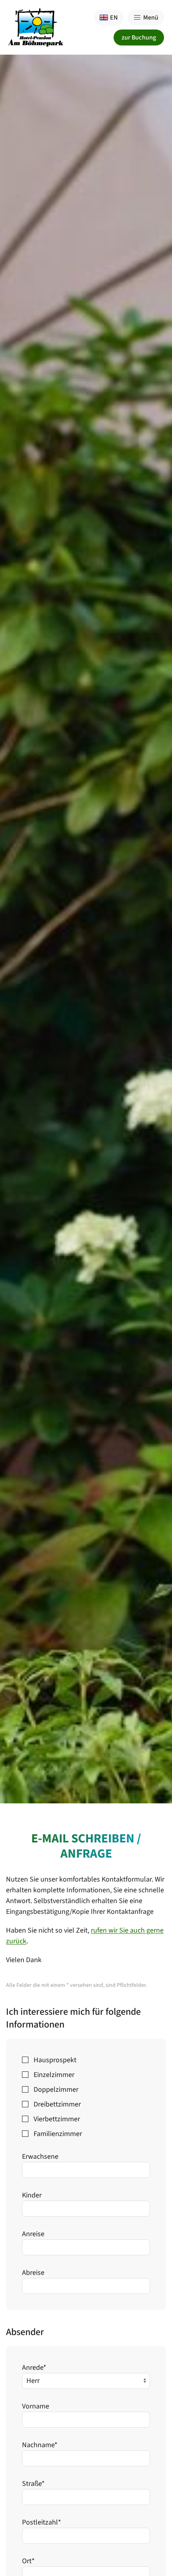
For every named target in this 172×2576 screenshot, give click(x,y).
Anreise (33, 2234)
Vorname (36, 2406)
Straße (33, 2484)
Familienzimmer (58, 2134)
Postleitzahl (42, 2522)
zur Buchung (139, 37)
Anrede (34, 2368)
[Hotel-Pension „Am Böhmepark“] (36, 27)
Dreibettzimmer (57, 2104)
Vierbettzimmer (57, 2119)
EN (114, 18)
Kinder (32, 2195)
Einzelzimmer (54, 2075)
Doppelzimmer (56, 2090)
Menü (151, 18)
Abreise (33, 2273)
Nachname (40, 2445)
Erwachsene (40, 2157)
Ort (28, 2561)
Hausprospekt (55, 2060)
